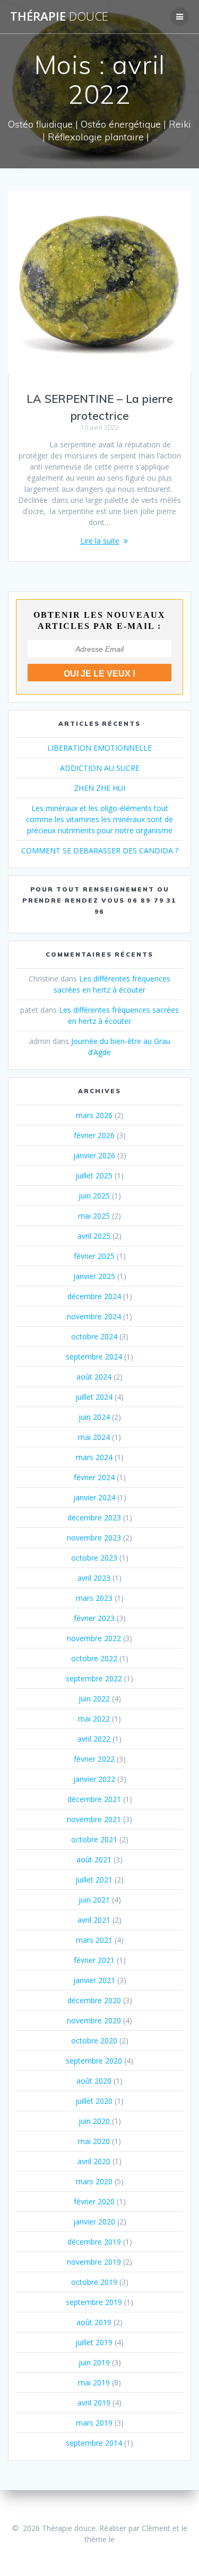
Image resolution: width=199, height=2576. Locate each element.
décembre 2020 (94, 2000)
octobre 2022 (94, 1658)
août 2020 (94, 2081)
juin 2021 (94, 1900)
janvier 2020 (94, 2222)
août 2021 (94, 1859)
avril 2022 (94, 1739)
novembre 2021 (94, 1819)
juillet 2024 (94, 1397)
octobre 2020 (94, 2041)
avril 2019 (94, 2403)
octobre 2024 (94, 1336)
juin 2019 (94, 2362)
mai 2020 (94, 2141)
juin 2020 (94, 2121)
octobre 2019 (94, 2282)
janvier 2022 (94, 1779)
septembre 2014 (94, 2443)
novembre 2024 (94, 1316)
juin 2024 (94, 1417)
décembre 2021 (94, 1799)
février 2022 (94, 1759)
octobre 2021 (94, 1839)
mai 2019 (94, 2383)
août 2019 (94, 2322)
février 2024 (94, 1477)
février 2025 (94, 1256)
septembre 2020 (94, 2061)
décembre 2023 (94, 1517)
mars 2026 (94, 1115)
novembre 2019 (94, 2262)
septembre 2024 (94, 1357)
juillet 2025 (94, 1176)
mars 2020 (94, 2181)
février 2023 (94, 1618)
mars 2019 (94, 2423)
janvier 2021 (94, 1980)
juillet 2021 (94, 1880)
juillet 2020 (94, 2101)
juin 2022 (94, 1699)
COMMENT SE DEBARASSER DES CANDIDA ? (100, 850)
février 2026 (94, 1135)
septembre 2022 (94, 1678)
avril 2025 (94, 1236)
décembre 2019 (94, 2242)
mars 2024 (94, 1457)
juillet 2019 (94, 2342)
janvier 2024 (94, 1497)
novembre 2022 (94, 1638)
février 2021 (94, 1960)
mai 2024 (94, 1437)
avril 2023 (94, 1578)
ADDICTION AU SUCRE (100, 768)
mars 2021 (94, 1940)
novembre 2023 (94, 1538)
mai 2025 (94, 1216)
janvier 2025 (94, 1276)
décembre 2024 (94, 1296)
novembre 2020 (94, 2020)
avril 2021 (94, 1920)
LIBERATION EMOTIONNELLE (99, 748)
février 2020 (94, 2201)
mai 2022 (94, 1719)
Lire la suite (100, 541)
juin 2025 (94, 1196)
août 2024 (94, 1377)
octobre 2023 (94, 1558)
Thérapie (59, 16)
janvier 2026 (94, 1155)
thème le (99, 2539)
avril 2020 (94, 2161)
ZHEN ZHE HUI (99, 788)
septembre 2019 (94, 2302)
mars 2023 (94, 1598)
